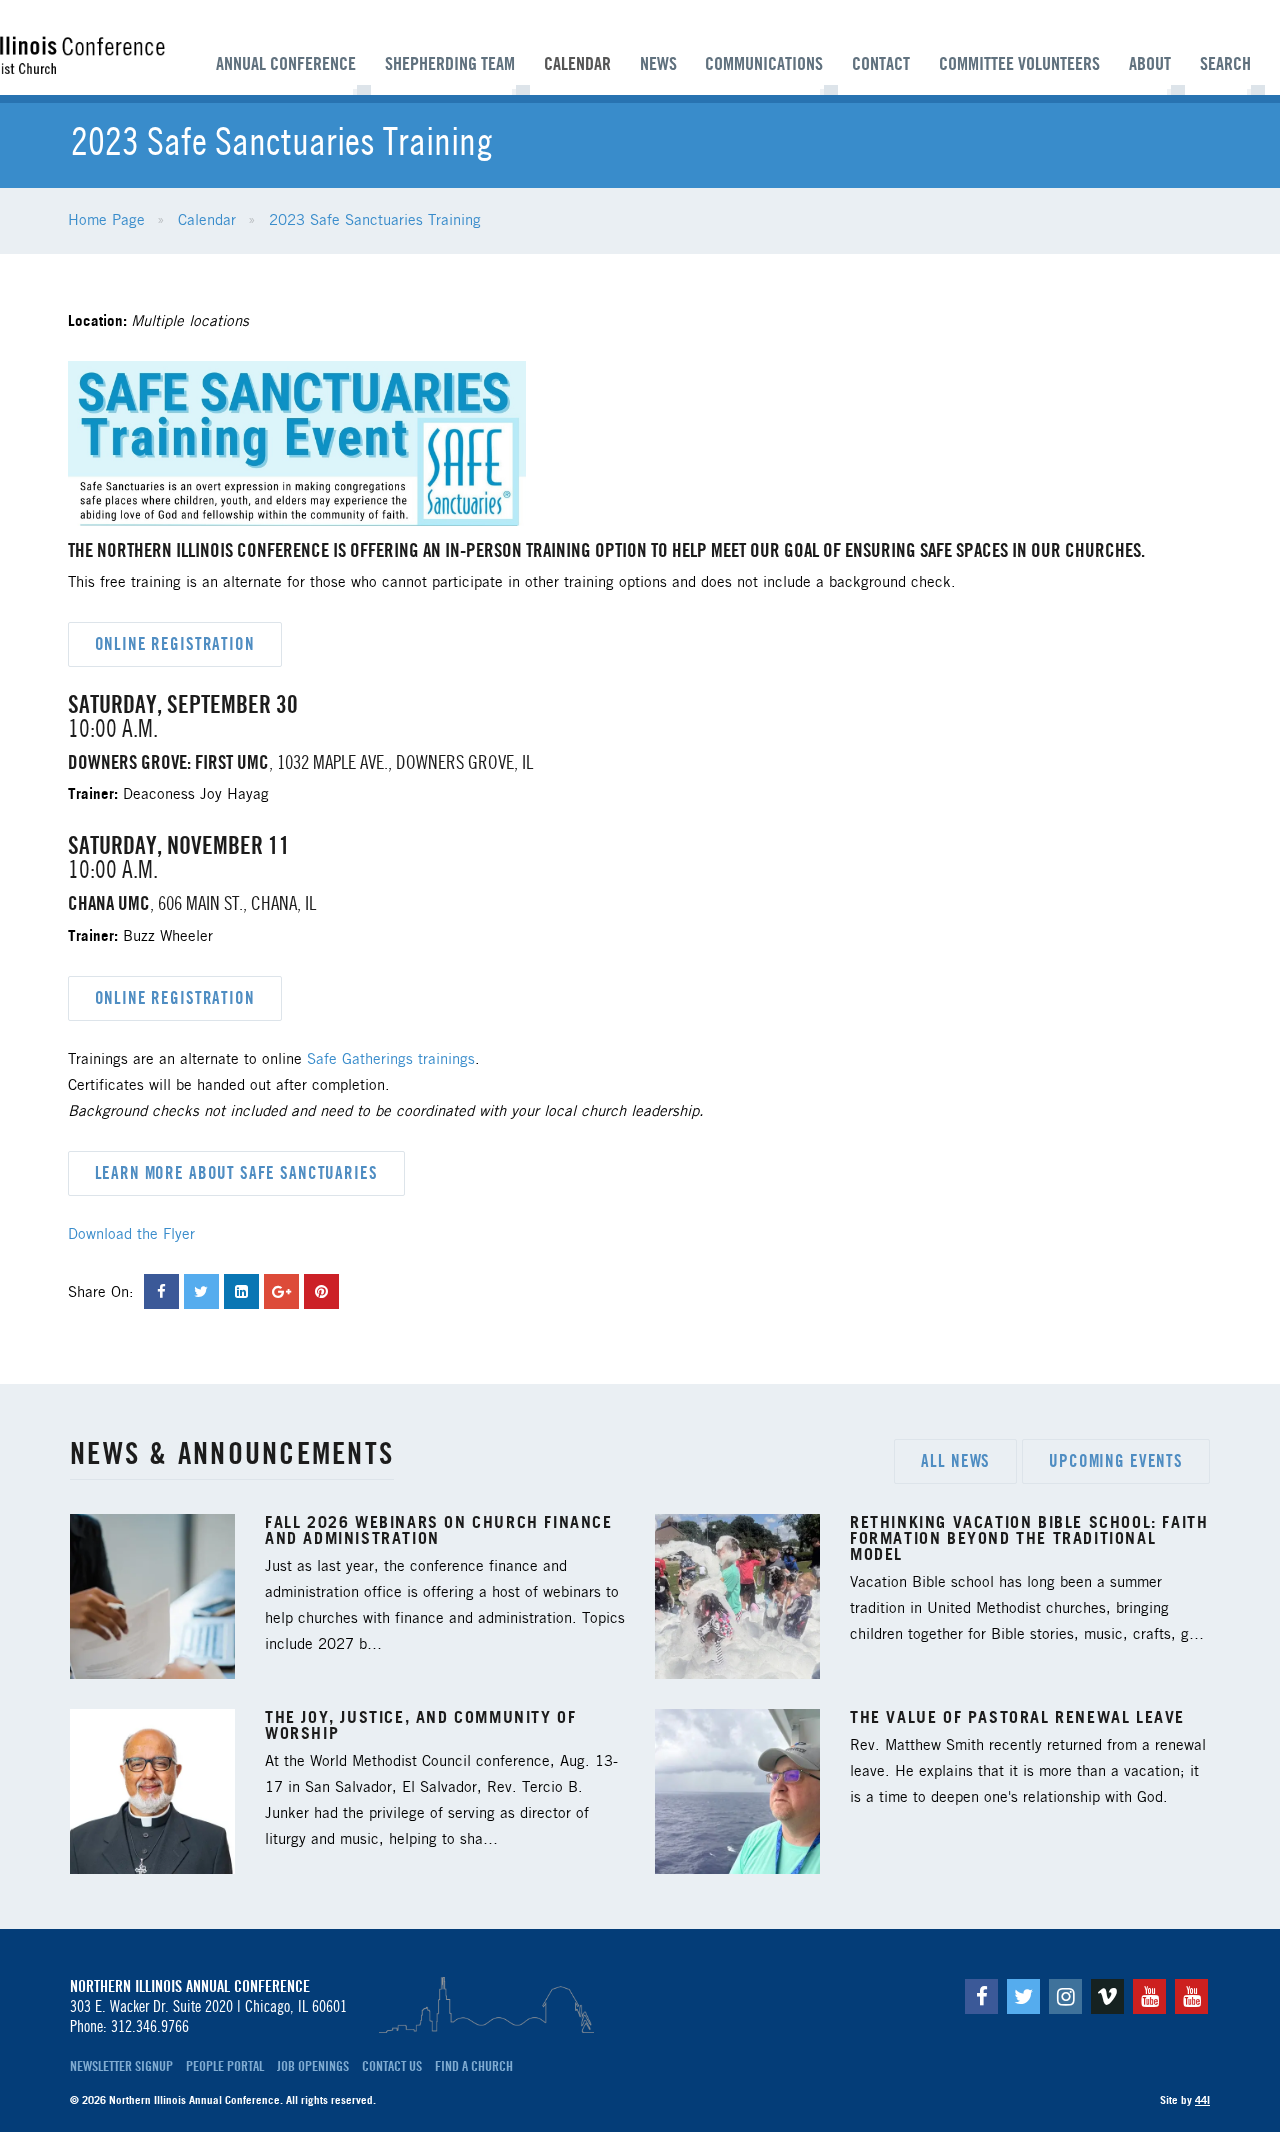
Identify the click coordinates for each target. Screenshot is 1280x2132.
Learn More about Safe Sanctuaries (236, 1173)
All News (955, 1461)
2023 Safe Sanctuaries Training (375, 221)
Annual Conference (286, 64)
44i (1202, 2100)
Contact (881, 64)
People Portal (225, 2066)
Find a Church (474, 2066)
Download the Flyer (131, 1235)
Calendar (577, 64)
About (1150, 64)
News (658, 64)
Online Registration (175, 644)
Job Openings (313, 2066)
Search (1225, 64)
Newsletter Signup (121, 2066)
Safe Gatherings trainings (391, 1060)
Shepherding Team (450, 64)
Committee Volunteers (1019, 64)
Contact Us (392, 2066)
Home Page (106, 221)
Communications (764, 64)
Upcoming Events (1116, 1461)
